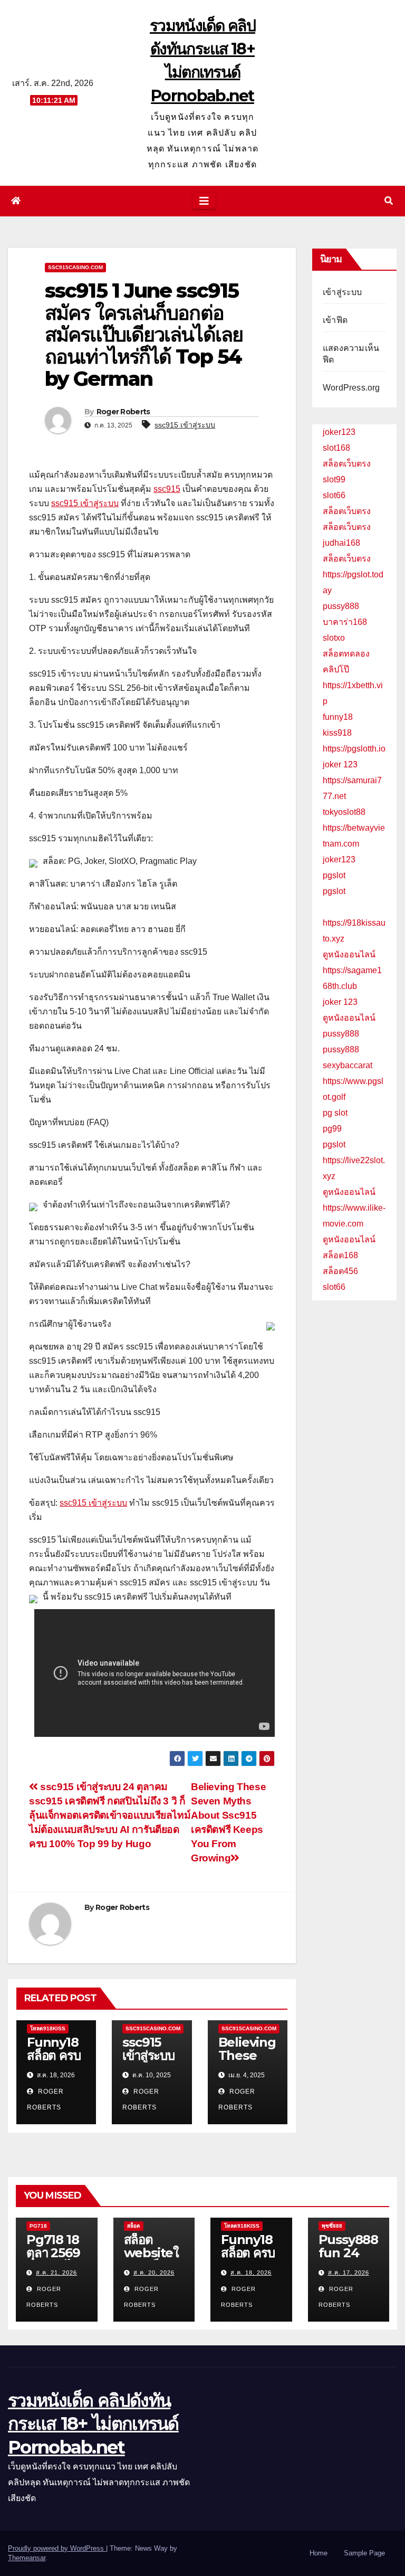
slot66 (334, 495)
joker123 (339, 432)
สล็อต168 (340, 1255)
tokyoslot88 (344, 812)
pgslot (334, 875)
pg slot (335, 1113)
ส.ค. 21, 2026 (56, 2273)
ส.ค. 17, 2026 (349, 2273)
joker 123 (340, 764)
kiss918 (337, 733)
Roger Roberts (123, 412)
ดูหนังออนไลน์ (349, 954)
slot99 (334, 479)
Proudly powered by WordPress (57, 2548)
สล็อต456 (340, 1271)
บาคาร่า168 (345, 622)
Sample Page (364, 2553)
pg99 (332, 1129)
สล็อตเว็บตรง (347, 464)
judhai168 (341, 543)
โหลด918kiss (48, 2028)
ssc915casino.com (75, 267)
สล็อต (134, 2226)
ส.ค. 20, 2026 (154, 2273)
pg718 (38, 2226)
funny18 (338, 717)
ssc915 (167, 489)
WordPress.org (351, 388)
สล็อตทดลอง (346, 654)
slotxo (334, 638)
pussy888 (341, 606)
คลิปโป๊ (336, 669)
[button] (389, 201)
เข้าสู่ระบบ (343, 292)
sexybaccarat (348, 1065)
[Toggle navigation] (204, 201)
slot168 (336, 448)
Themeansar (27, 2558)
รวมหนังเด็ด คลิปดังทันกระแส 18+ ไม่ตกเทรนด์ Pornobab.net (93, 2423)
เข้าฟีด (335, 320)
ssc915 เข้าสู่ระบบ (185, 425)
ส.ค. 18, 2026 (251, 2273)
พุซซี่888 (332, 2226)
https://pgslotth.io (354, 749)
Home (319, 2553)
